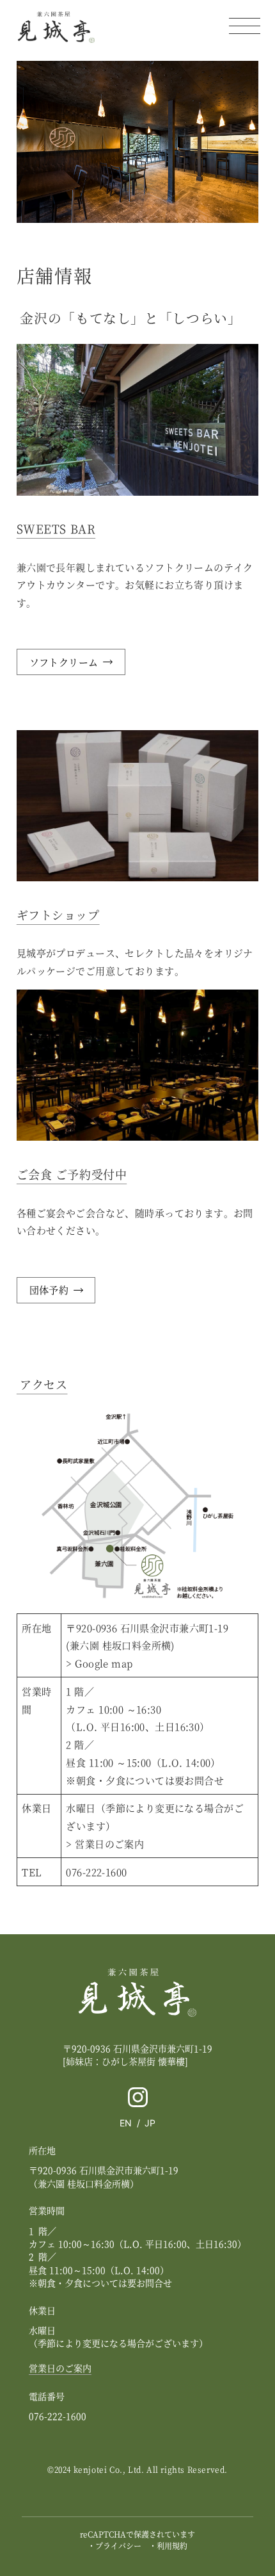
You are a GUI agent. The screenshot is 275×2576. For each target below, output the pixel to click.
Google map (104, 1663)
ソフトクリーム (64, 662)
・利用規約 (168, 2546)
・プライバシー (114, 2546)
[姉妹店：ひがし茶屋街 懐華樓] (125, 2061)
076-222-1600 (96, 1872)
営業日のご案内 (109, 1844)
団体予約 (49, 1290)
